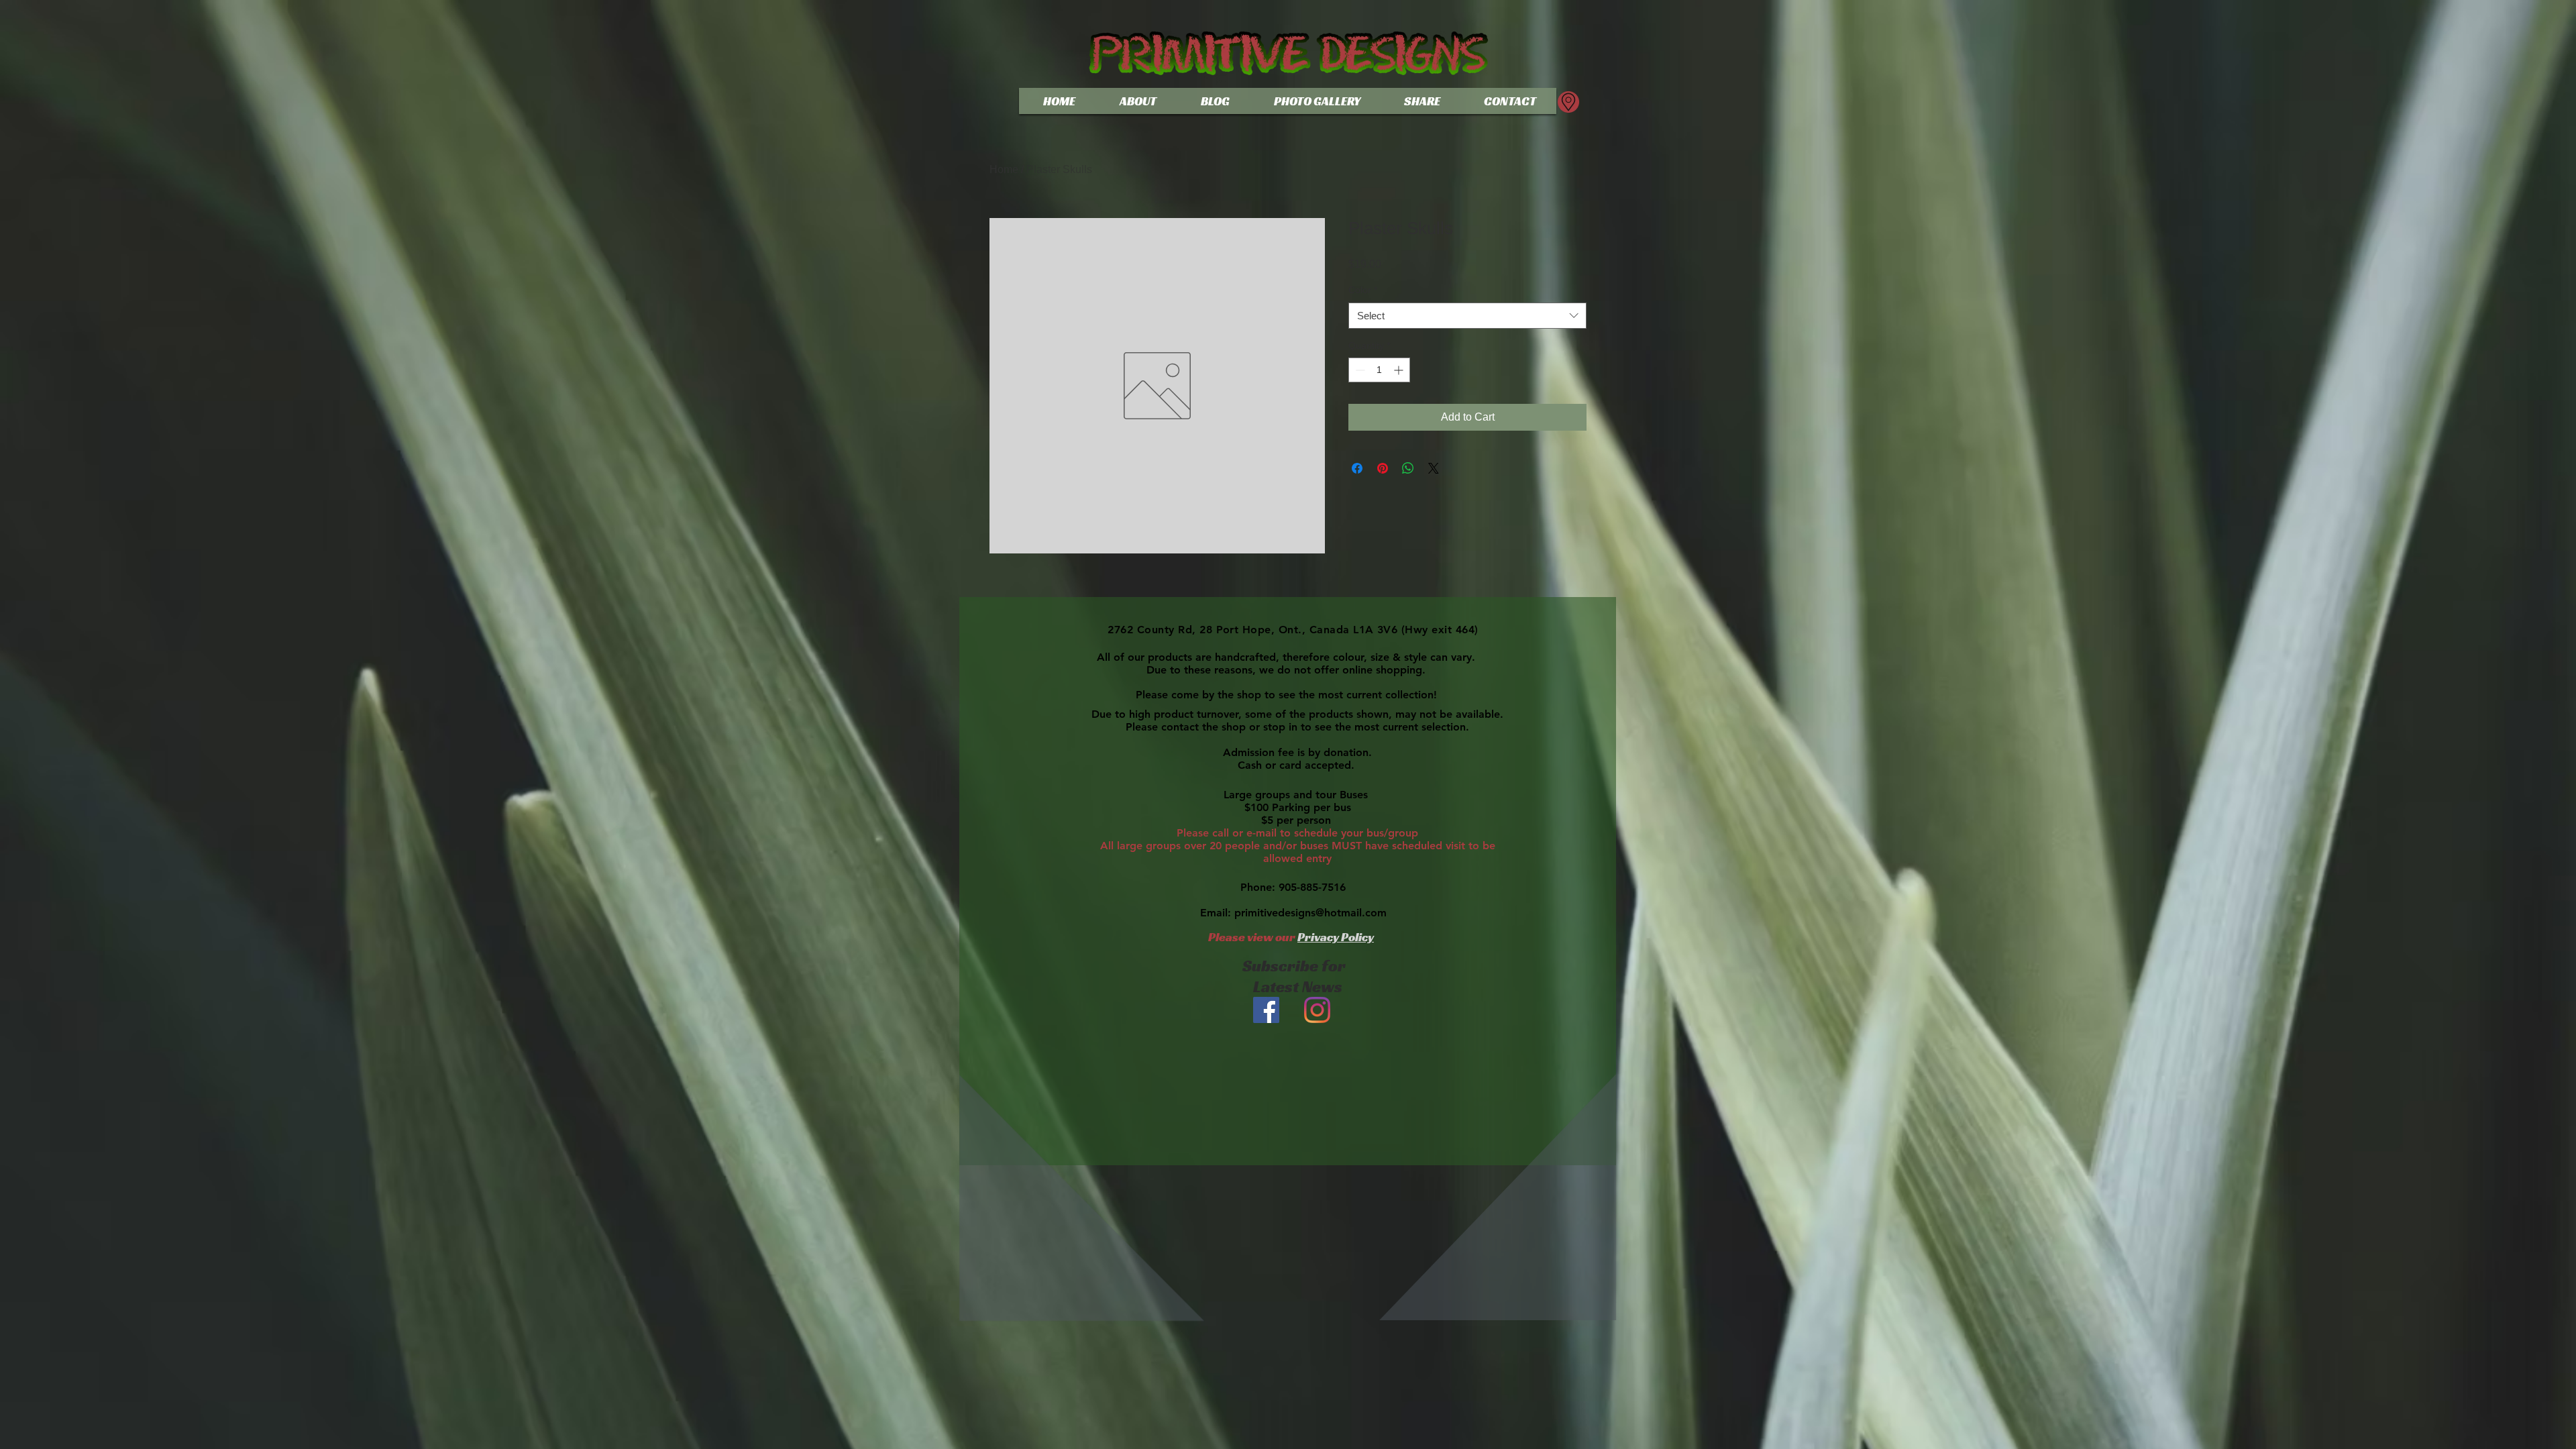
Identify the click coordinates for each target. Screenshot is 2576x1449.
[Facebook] (1266, 1010)
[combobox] (1467, 316)
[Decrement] (1359, 370)
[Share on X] (1434, 468)
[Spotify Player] (1292, 1206)
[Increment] (1400, 370)
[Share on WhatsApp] (1408, 468)
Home (1004, 169)
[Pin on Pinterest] (1383, 468)
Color (1363, 290)
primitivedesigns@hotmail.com (1310, 913)
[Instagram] (1317, 1010)
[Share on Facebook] (1357, 468)
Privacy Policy (1336, 937)
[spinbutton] (1379, 370)
